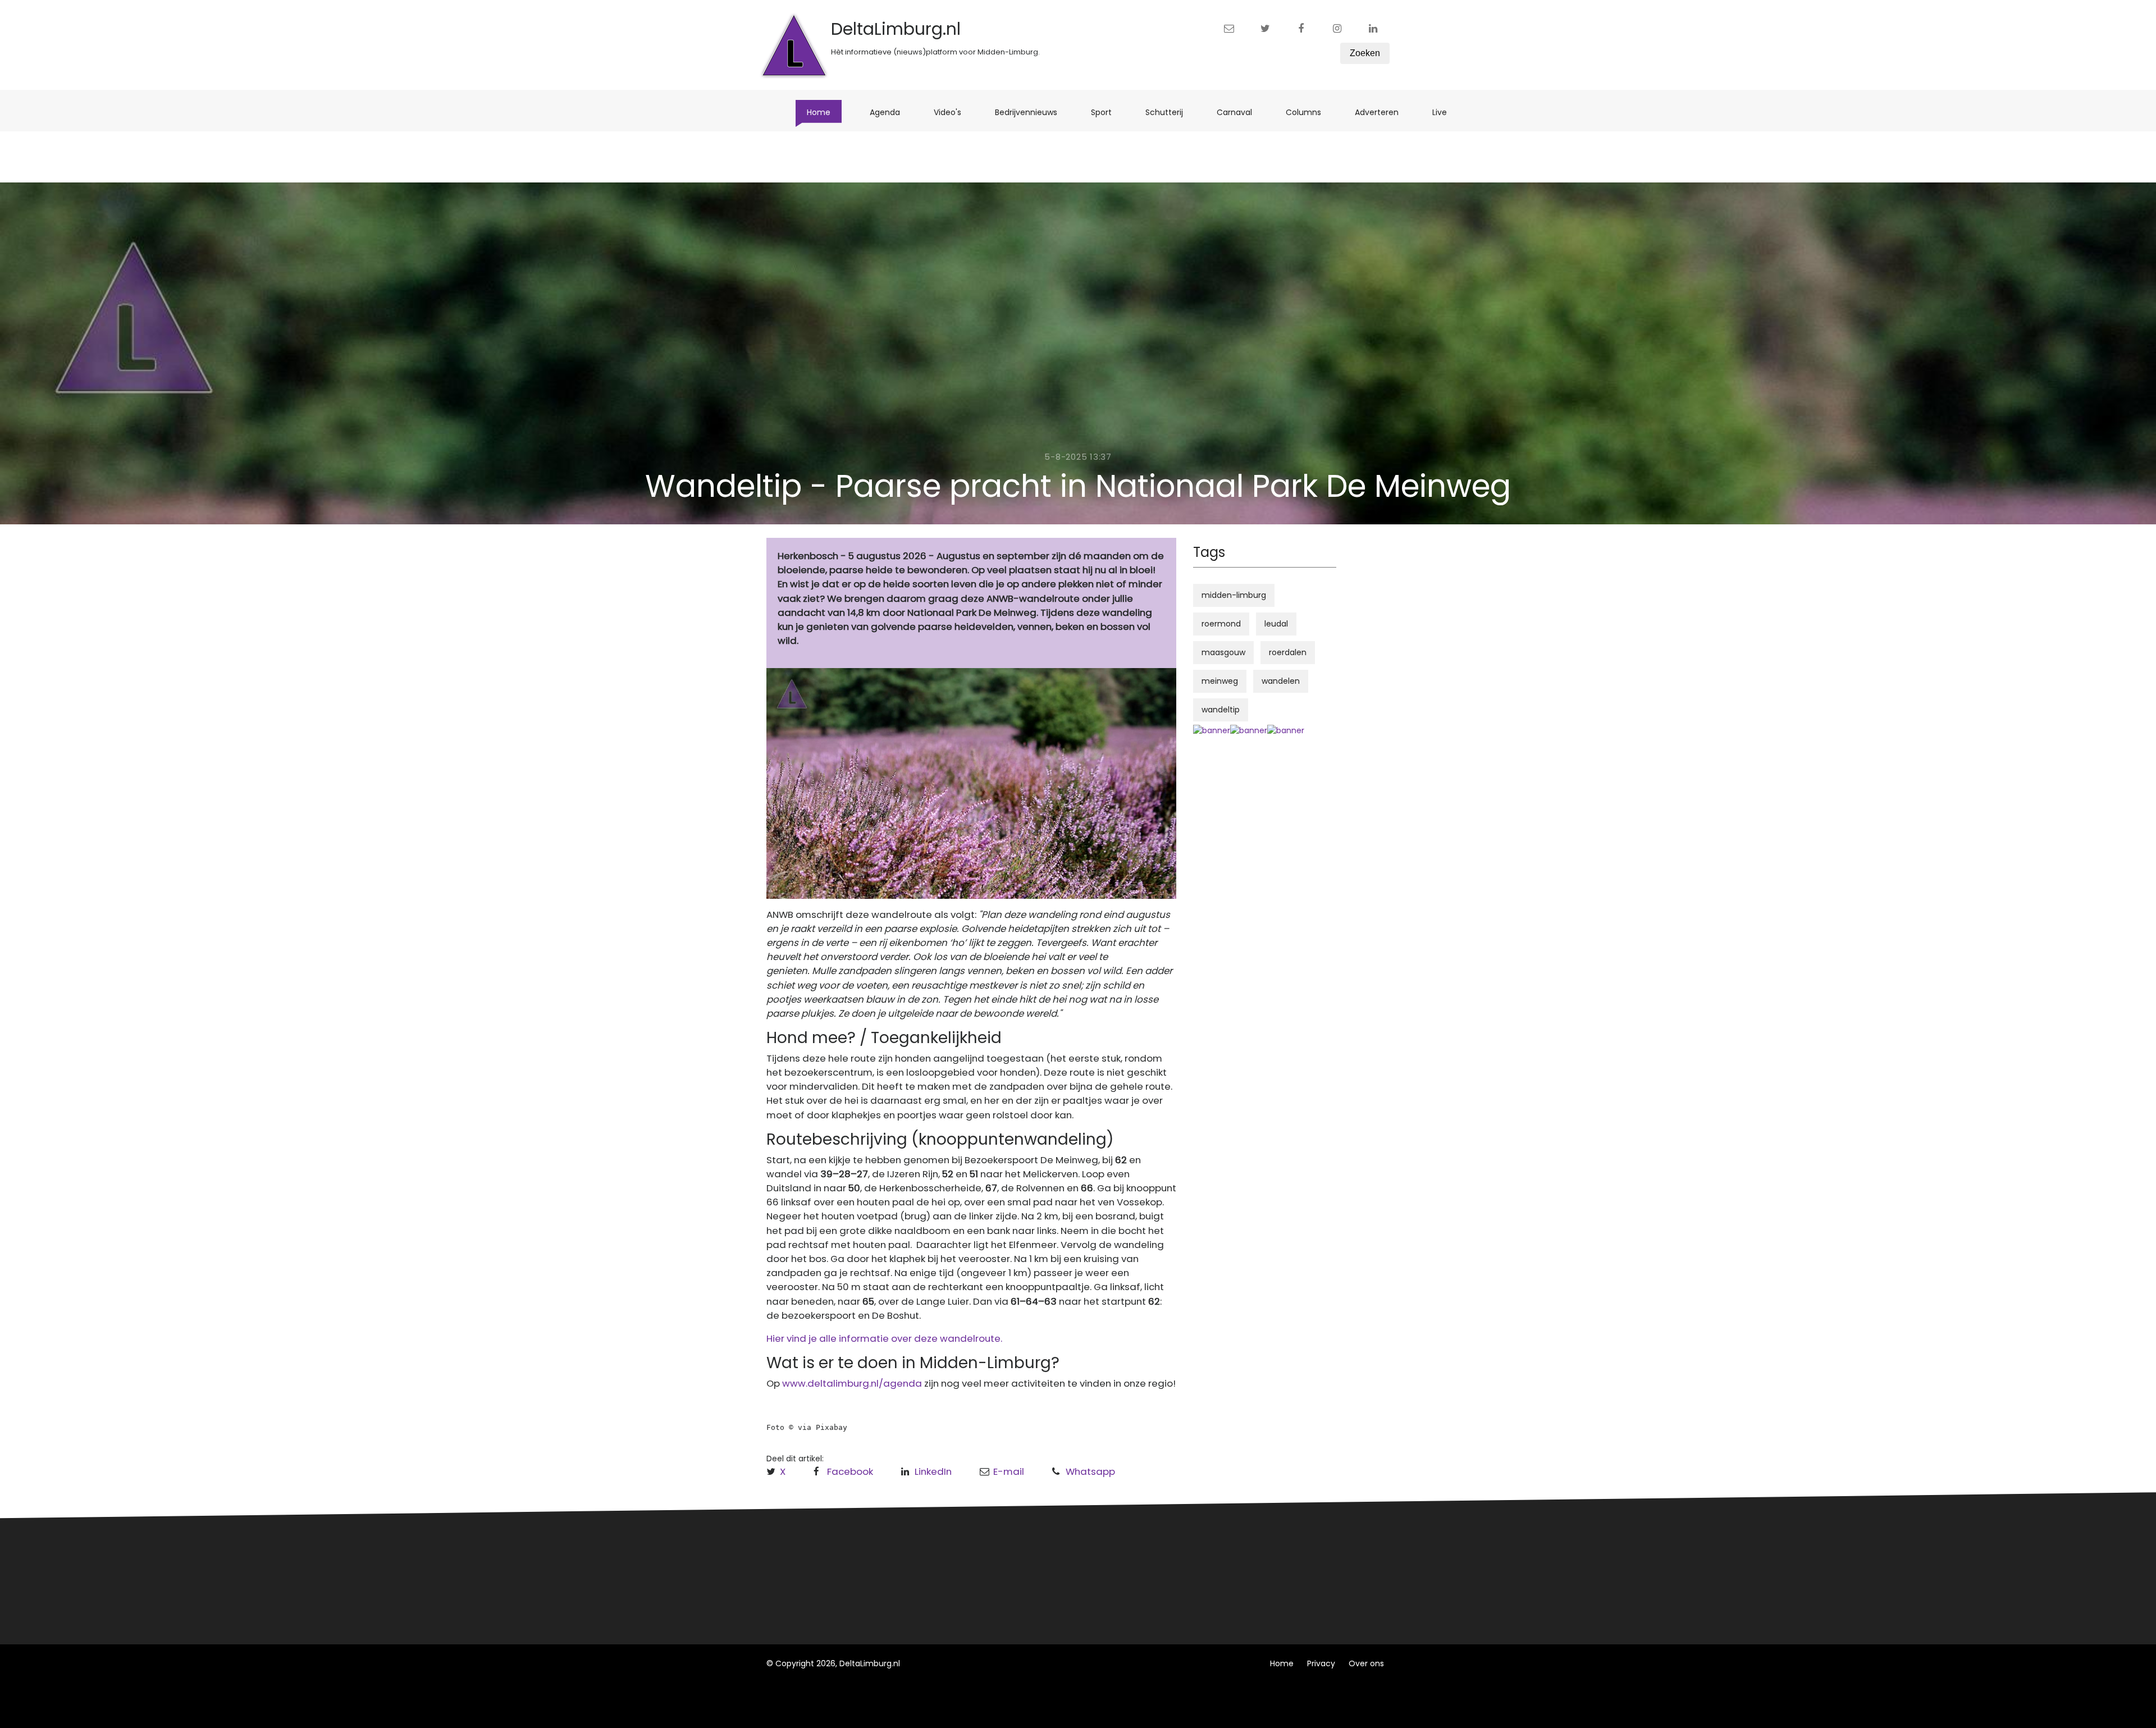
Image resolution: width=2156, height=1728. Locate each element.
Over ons (1366, 1663)
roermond (1221, 624)
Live (1445, 112)
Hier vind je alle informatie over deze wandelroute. (884, 1338)
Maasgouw (954, 1594)
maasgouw (1223, 652)
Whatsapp (1090, 1471)
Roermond (953, 1573)
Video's (953, 112)
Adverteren (1382, 112)
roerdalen (1288, 652)
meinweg (1220, 681)
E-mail (1009, 1471)
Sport (1107, 112)
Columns (1309, 112)
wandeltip (1221, 710)
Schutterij (1170, 112)
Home (824, 112)
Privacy (1321, 1663)
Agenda (890, 112)
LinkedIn (933, 1471)
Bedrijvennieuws (1032, 112)
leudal (1276, 624)
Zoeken (1365, 53)
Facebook (850, 1471)
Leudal (945, 1552)
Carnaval (1240, 112)
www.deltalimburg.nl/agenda (852, 1383)
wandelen (1281, 681)
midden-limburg (1234, 595)
